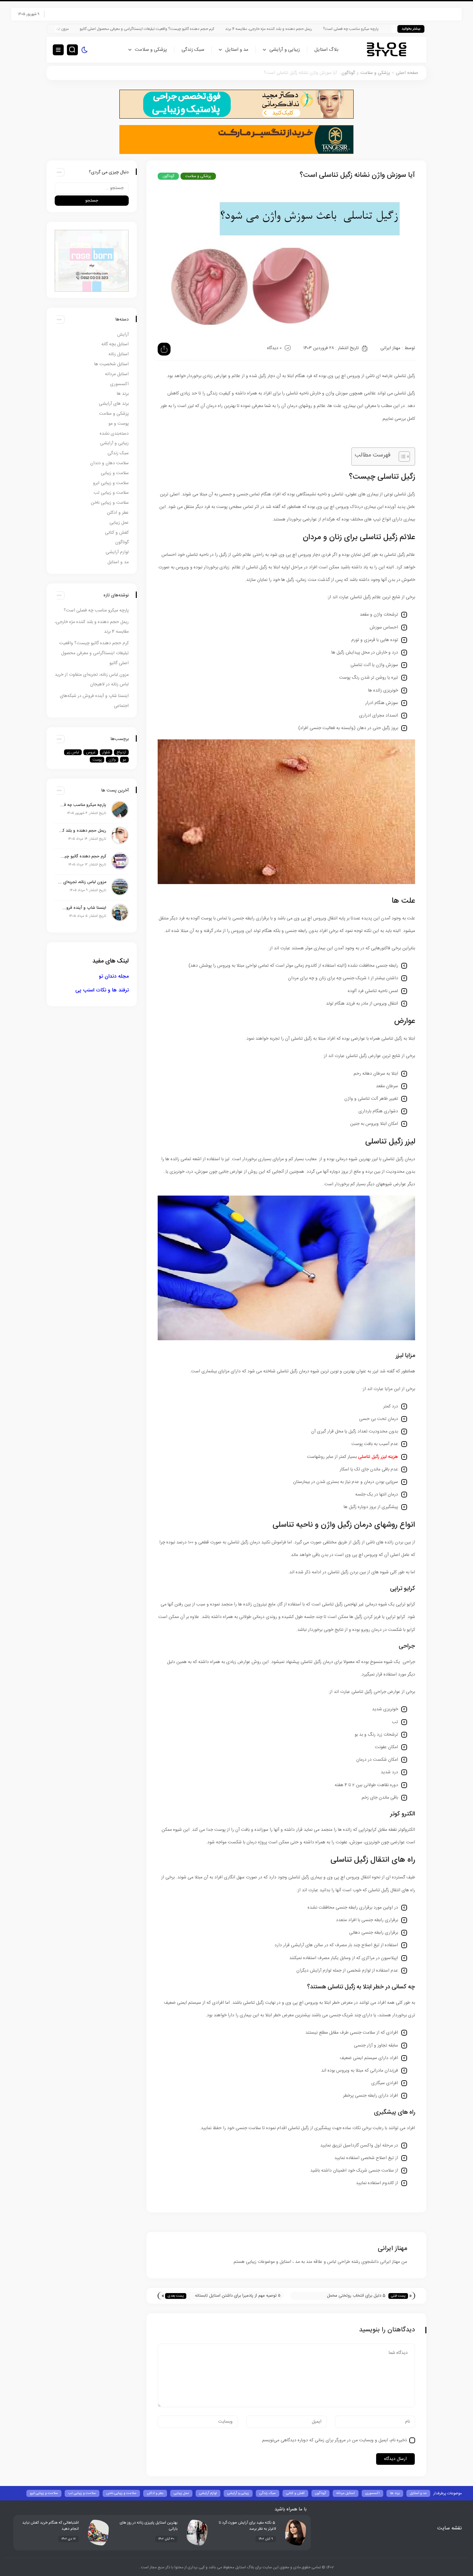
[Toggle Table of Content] (401, 456)
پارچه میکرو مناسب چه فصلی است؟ (96, 610)
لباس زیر (73, 752)
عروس (91, 752)
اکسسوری (119, 384)
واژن (112, 760)
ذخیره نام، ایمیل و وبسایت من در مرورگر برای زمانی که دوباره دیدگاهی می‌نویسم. (334, 2440)
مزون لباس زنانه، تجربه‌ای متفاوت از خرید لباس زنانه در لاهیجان (103, 29)
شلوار (106, 752)
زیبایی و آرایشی (285, 50)
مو (124, 760)
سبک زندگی (193, 50)
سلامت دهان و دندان (109, 463)
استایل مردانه (117, 374)
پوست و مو (119, 424)
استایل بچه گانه (115, 344)
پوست (97, 760)
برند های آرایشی (114, 404)
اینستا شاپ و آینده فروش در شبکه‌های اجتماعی (82, 908)
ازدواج (121, 752)
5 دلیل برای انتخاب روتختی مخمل (356, 2296)
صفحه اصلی (407, 73)
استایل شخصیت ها (111, 364)
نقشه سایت (450, 2528)
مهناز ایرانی (390, 348)
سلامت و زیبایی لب (111, 493)
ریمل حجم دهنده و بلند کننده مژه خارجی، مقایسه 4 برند (352, 29)
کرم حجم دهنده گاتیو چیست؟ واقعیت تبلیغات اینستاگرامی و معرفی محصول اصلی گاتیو (230, 29)
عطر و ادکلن (118, 513)
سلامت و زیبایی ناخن (110, 503)
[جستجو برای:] (92, 188)
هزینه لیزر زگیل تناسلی (378, 1457)
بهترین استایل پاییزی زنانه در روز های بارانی (149, 2526)
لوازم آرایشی (117, 552)
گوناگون (348, 73)
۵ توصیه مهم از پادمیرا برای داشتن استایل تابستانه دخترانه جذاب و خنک (238, 2296)
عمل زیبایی (119, 523)
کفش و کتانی (117, 533)
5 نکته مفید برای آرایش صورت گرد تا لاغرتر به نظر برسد (247, 2526)
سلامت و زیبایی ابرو (111, 483)
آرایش (123, 335)
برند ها (123, 394)
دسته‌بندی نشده (114, 434)
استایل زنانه (119, 354)
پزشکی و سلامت (151, 50)
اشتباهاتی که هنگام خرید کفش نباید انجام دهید (51, 2526)
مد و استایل (237, 50)
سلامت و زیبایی (115, 473)
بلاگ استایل (326, 50)
